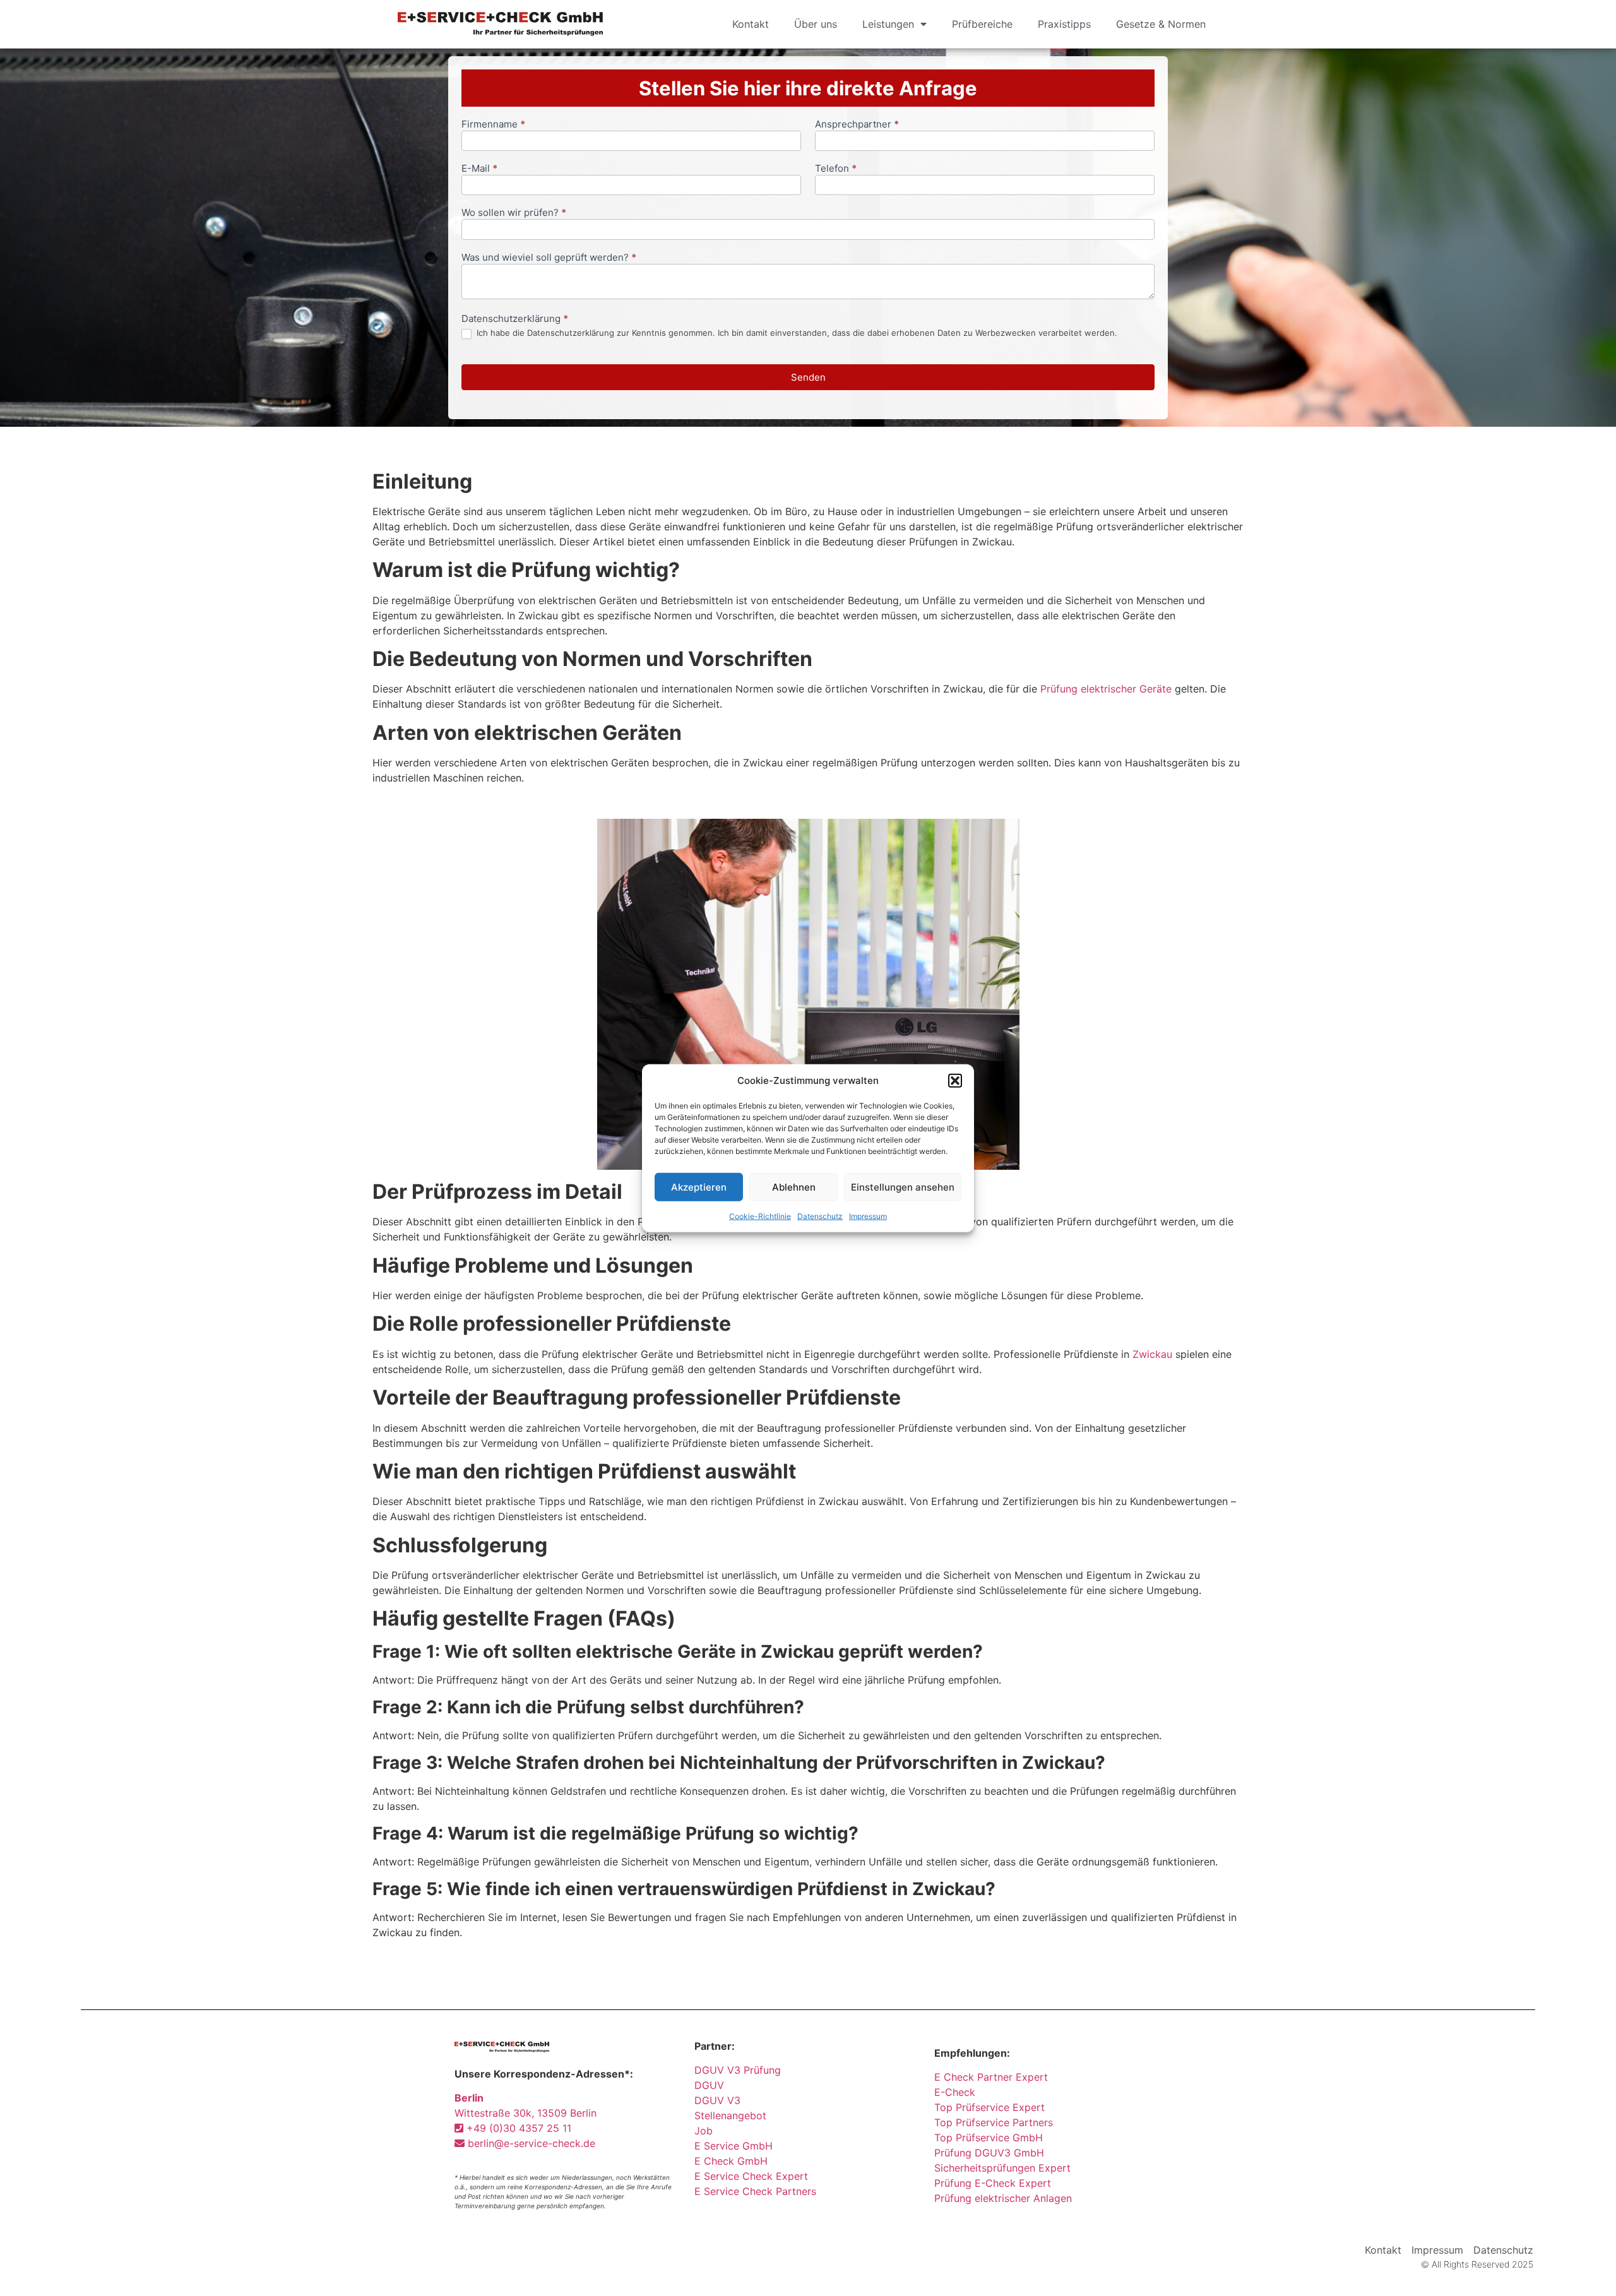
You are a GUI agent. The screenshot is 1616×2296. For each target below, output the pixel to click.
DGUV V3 (717, 2100)
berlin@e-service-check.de (530, 2143)
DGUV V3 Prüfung (738, 2070)
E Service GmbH (734, 2146)
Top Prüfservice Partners (994, 2122)
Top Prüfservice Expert (989, 2107)
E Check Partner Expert (991, 2077)
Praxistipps (1064, 24)
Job (704, 2131)
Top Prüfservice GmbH (989, 2138)
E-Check (955, 2092)
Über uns (816, 24)
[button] (955, 1081)
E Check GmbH (731, 2161)
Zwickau (1152, 1354)
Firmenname (493, 125)
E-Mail (479, 169)
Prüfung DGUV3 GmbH (989, 2153)
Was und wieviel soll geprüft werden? (549, 258)
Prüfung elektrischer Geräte (1106, 689)
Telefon (836, 169)
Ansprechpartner (857, 125)
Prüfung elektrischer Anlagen (1003, 2198)
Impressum (868, 1216)
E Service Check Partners (755, 2191)
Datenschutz (820, 1216)
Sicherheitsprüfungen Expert (1002, 2168)
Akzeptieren (699, 1187)
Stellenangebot (730, 2115)
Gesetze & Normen (1161, 24)
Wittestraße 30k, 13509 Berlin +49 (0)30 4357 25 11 (526, 2113)
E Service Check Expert (754, 2176)
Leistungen (888, 24)
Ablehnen (794, 1187)
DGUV (709, 2085)
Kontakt (751, 24)
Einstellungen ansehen (903, 1187)
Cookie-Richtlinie (760, 1216)
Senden (808, 377)
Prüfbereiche (982, 24)
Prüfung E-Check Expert (993, 2183)
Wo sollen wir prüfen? (514, 213)
